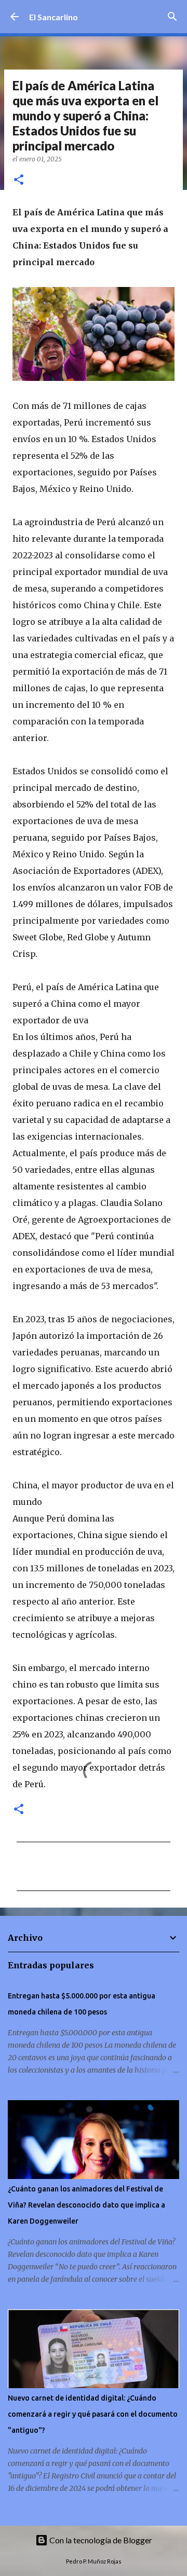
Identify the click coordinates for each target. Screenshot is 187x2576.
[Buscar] (172, 17)
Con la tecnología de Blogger (100, 2540)
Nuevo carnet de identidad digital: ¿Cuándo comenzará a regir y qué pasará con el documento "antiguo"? (93, 2414)
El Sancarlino (54, 17)
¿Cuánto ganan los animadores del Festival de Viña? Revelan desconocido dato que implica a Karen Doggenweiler (86, 2205)
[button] (19, 180)
